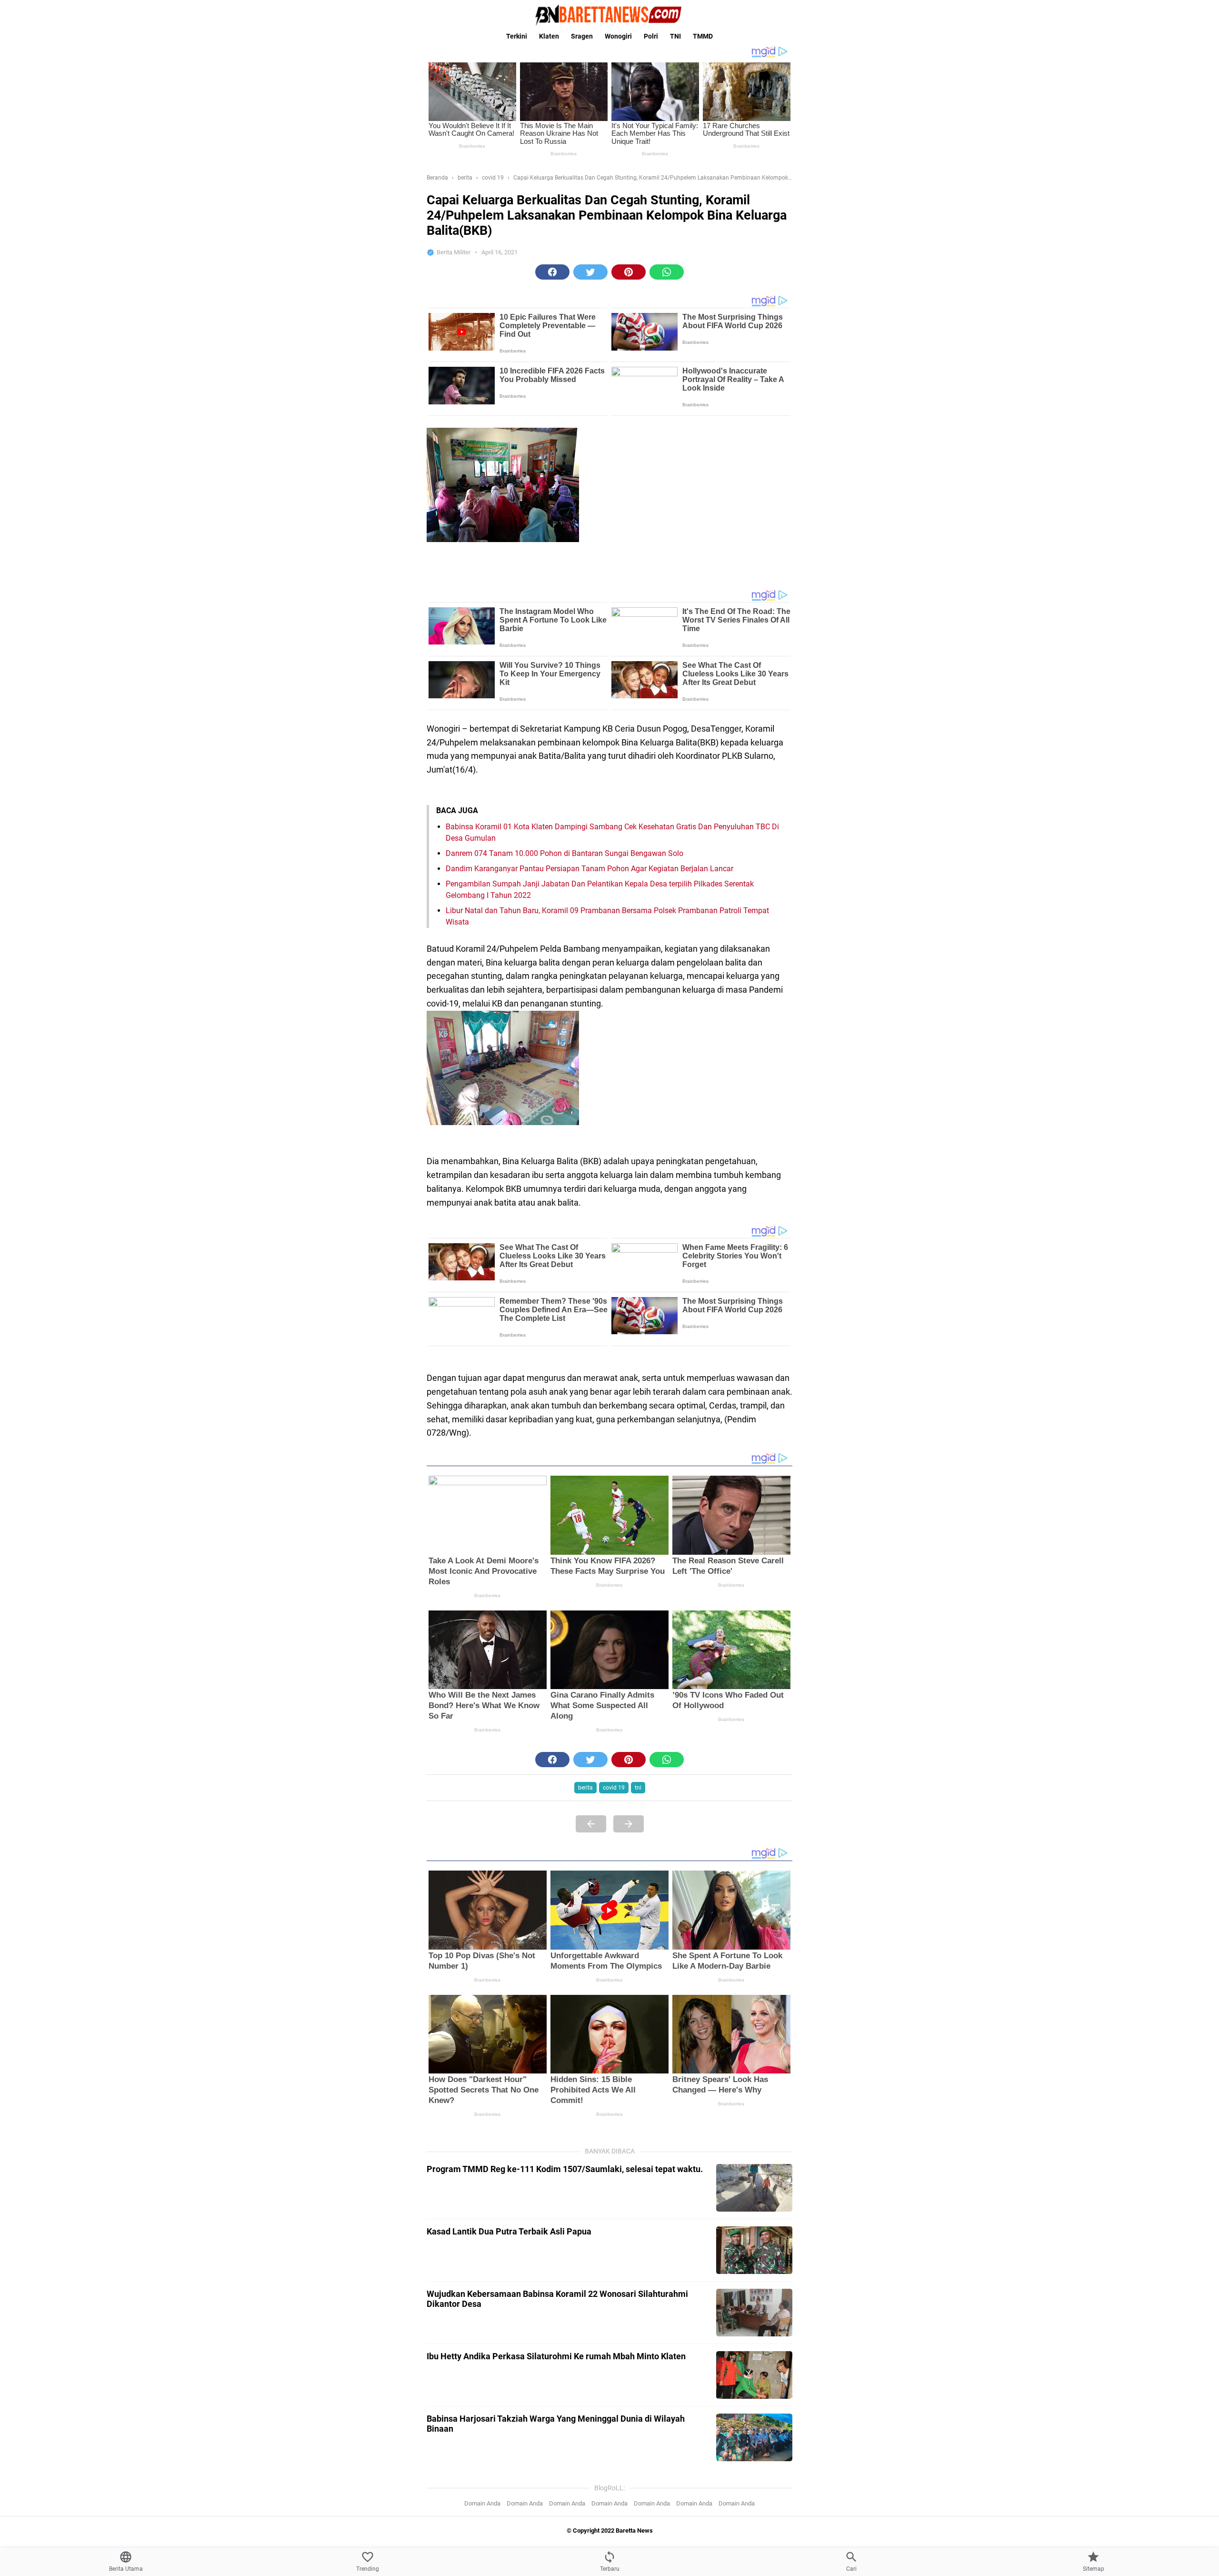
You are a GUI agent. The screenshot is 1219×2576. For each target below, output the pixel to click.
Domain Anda (482, 2503)
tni (638, 1788)
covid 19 (614, 1788)
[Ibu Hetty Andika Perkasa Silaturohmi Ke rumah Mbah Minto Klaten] (754, 2375)
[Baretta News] (609, 15)
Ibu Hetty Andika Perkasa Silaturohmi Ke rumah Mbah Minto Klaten (556, 2356)
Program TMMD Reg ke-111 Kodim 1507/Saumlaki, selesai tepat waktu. (565, 2169)
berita (585, 1788)
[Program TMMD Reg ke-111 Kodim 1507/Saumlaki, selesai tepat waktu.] (754, 2188)
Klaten (549, 36)
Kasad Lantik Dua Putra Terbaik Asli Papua (509, 2231)
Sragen (582, 36)
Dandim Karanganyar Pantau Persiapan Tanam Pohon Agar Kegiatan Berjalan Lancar (590, 869)
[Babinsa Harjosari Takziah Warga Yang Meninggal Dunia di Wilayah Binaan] (754, 2437)
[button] (552, 272)
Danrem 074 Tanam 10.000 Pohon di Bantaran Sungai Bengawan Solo (565, 853)
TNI (675, 36)
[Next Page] (629, 1824)
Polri (651, 36)
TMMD (703, 36)
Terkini (517, 36)
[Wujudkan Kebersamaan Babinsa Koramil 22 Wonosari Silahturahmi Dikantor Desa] (754, 2313)
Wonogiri (618, 36)
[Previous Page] (591, 1824)
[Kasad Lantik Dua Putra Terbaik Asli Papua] (754, 2250)
